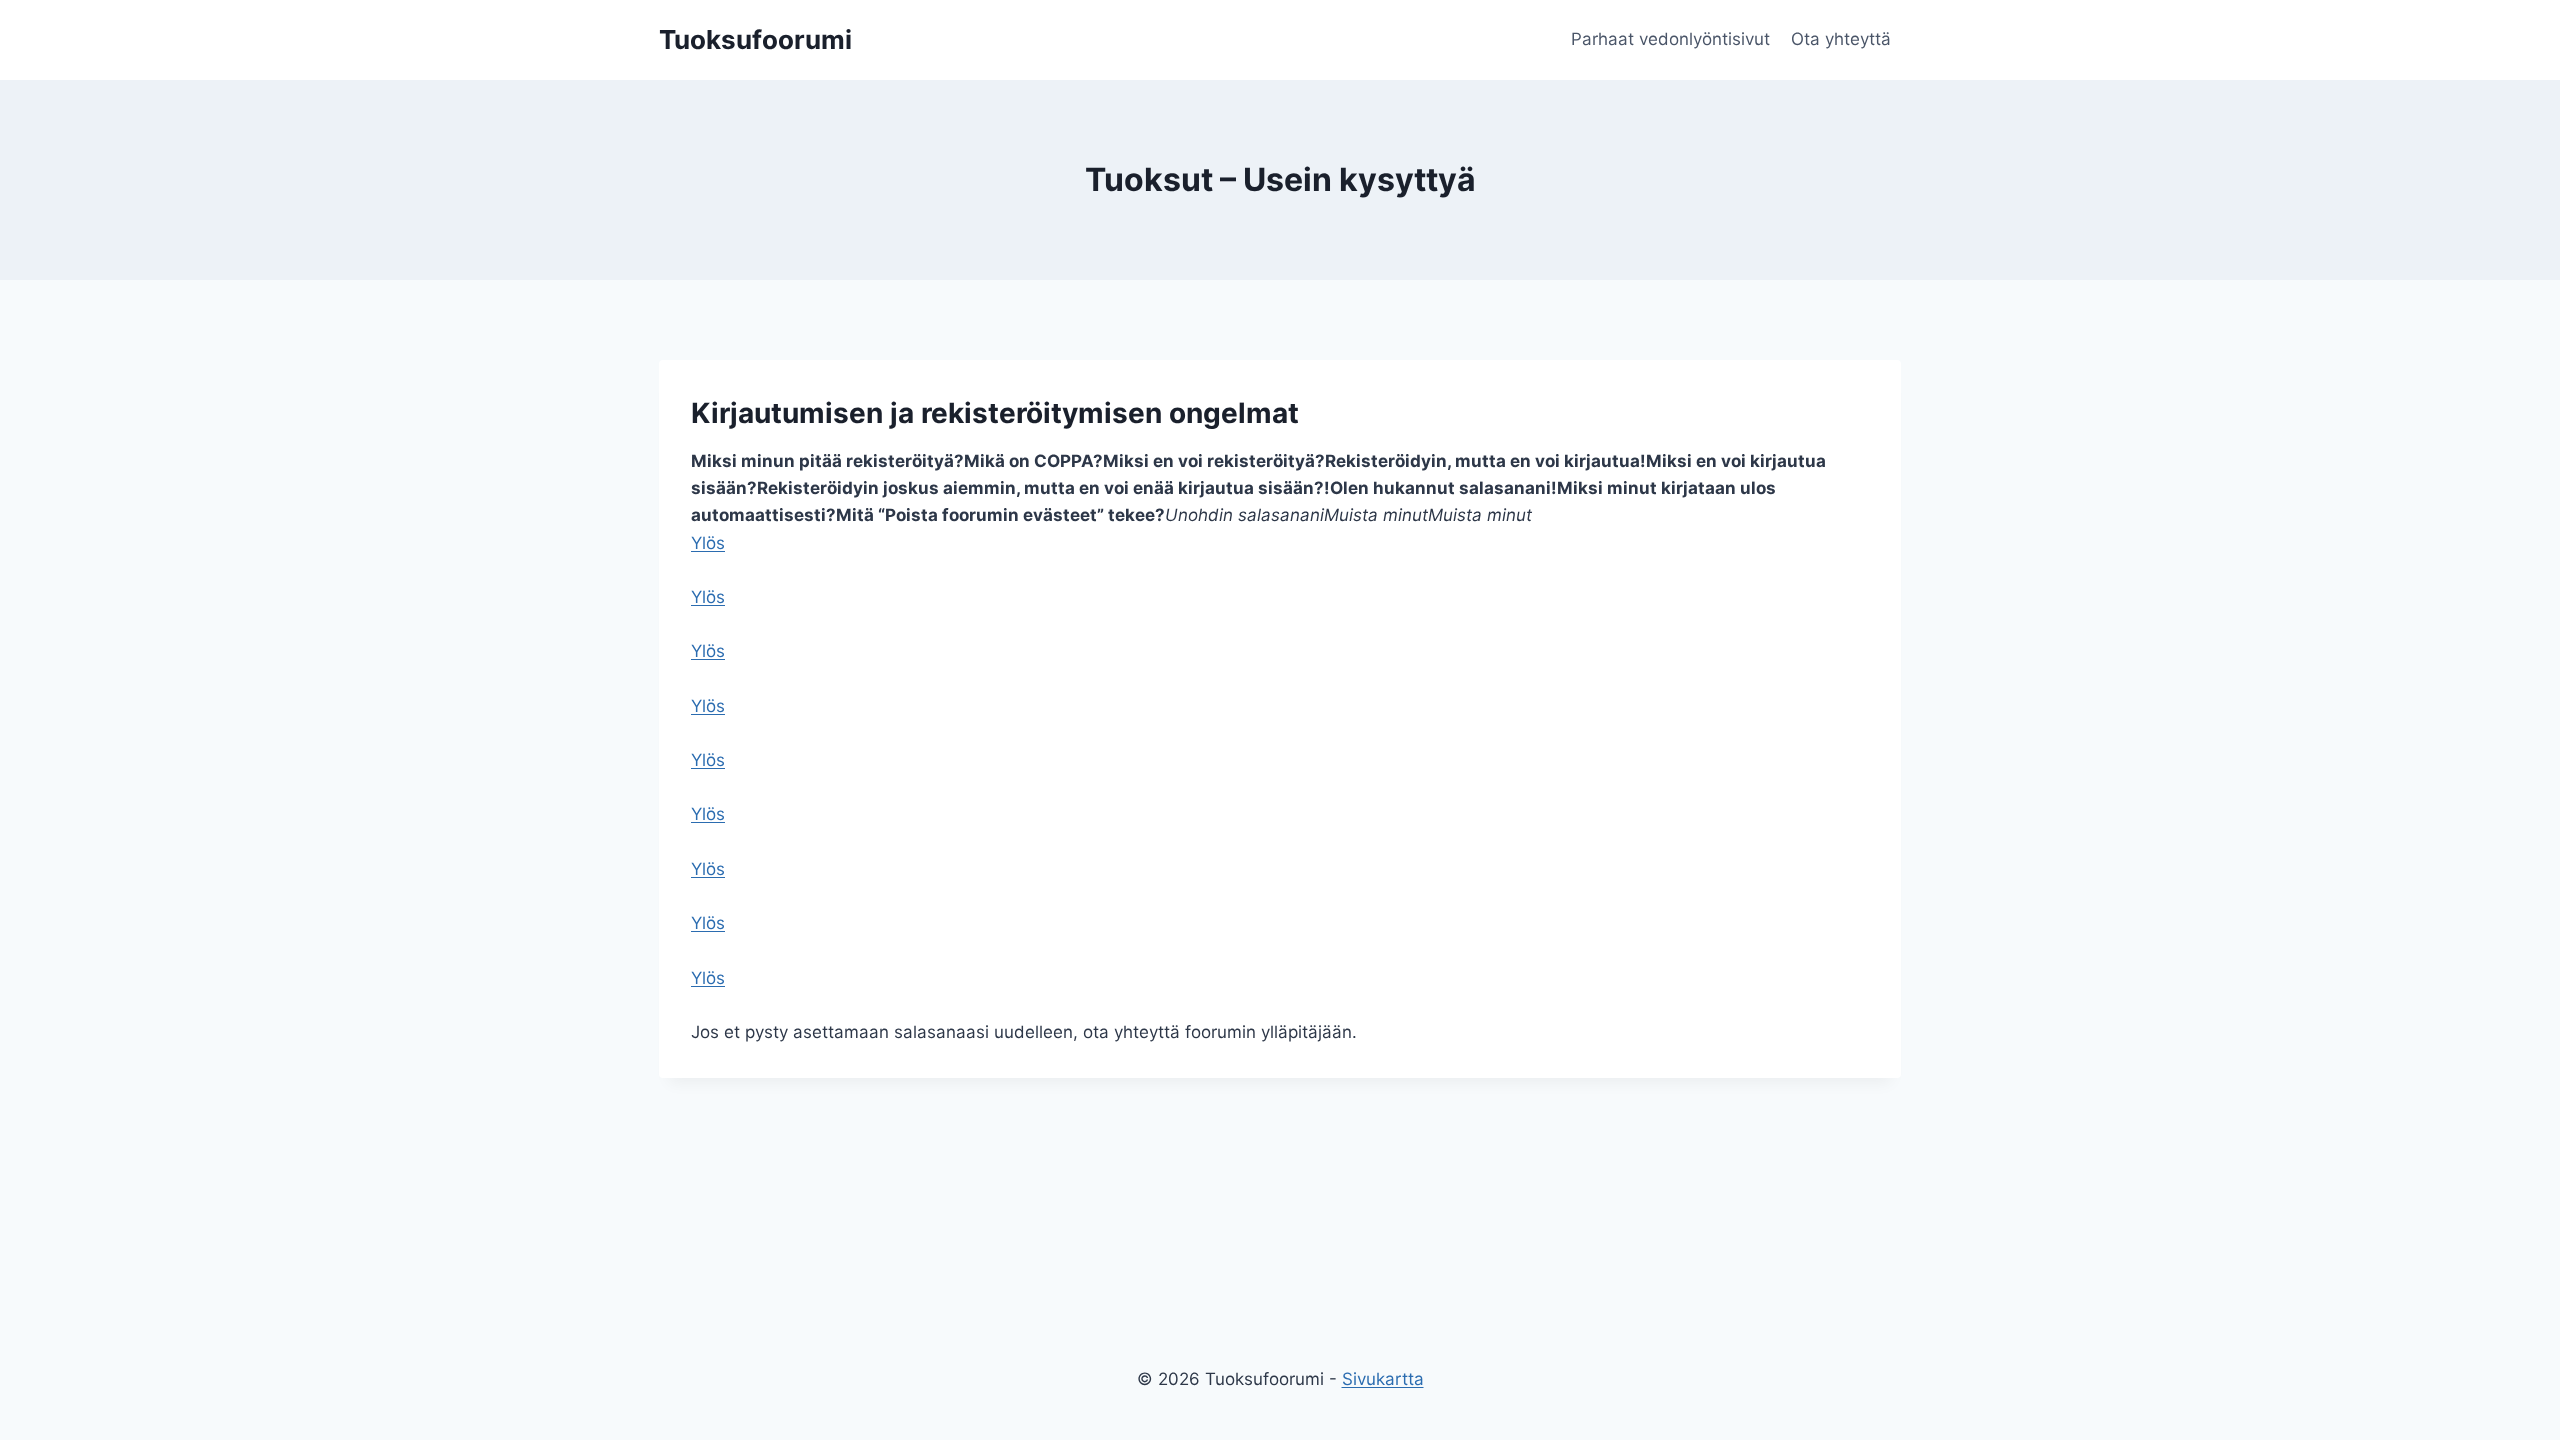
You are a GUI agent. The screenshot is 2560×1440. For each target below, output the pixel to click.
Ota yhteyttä (1841, 39)
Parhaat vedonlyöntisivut (1670, 39)
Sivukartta (1383, 1379)
